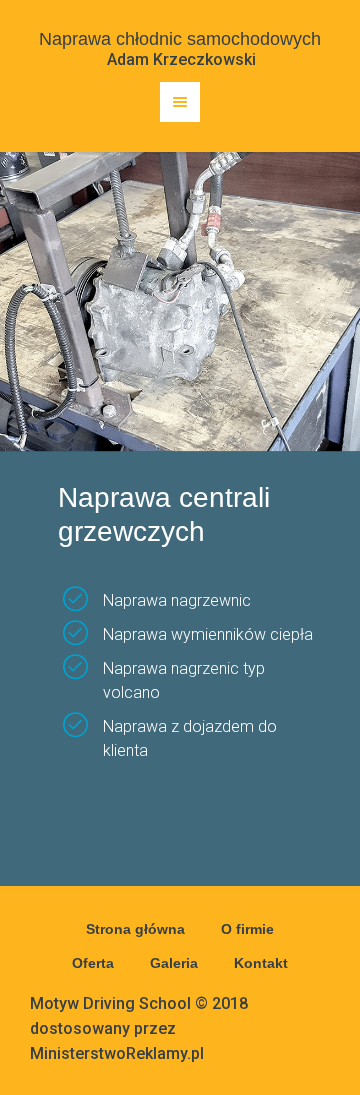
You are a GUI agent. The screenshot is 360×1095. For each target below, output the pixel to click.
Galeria (174, 963)
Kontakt (261, 963)
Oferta (93, 963)
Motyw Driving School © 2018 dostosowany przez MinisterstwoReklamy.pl (139, 1028)
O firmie (247, 929)
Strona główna (135, 929)
